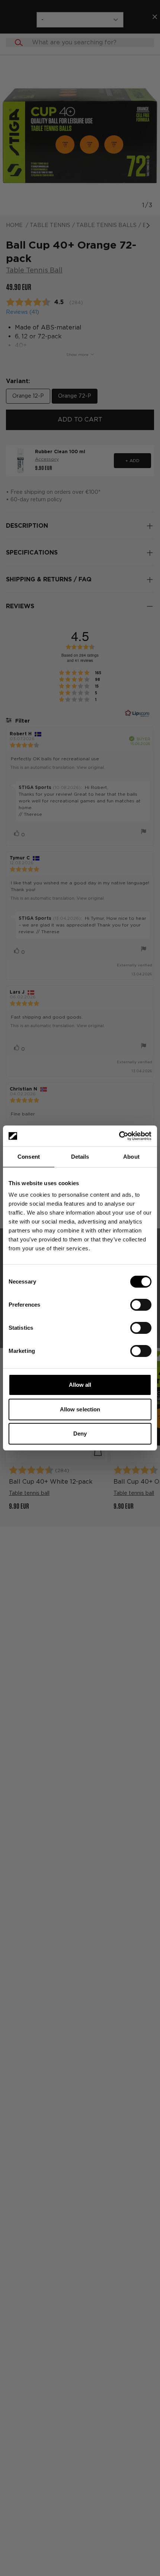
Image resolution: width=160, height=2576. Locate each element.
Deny (80, 1434)
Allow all (80, 1385)
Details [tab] (80, 1157)
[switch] (141, 1305)
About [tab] (131, 1157)
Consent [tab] (29, 1157)
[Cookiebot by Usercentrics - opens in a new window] (119, 1136)
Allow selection (80, 1409)
